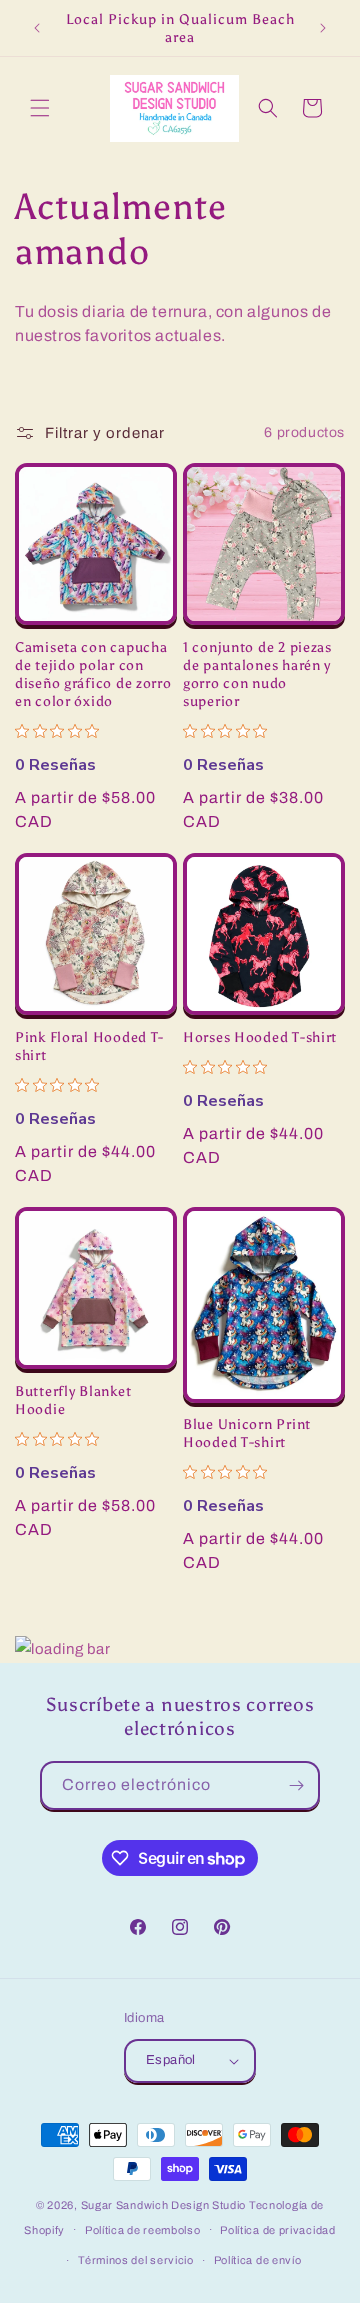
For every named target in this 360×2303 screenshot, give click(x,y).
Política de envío (258, 2260)
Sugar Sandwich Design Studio (164, 2205)
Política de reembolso (143, 2230)
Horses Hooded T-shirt (260, 1037)
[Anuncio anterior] (37, 28)
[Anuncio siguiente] (323, 28)
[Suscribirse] (296, 1785)
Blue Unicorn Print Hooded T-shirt (247, 1433)
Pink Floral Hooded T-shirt (89, 1046)
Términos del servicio (136, 2260)
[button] (40, 108)
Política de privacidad (277, 2230)
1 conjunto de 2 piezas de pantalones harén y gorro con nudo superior (257, 674)
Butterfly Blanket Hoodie (73, 1400)
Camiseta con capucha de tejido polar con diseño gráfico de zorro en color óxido (93, 674)
